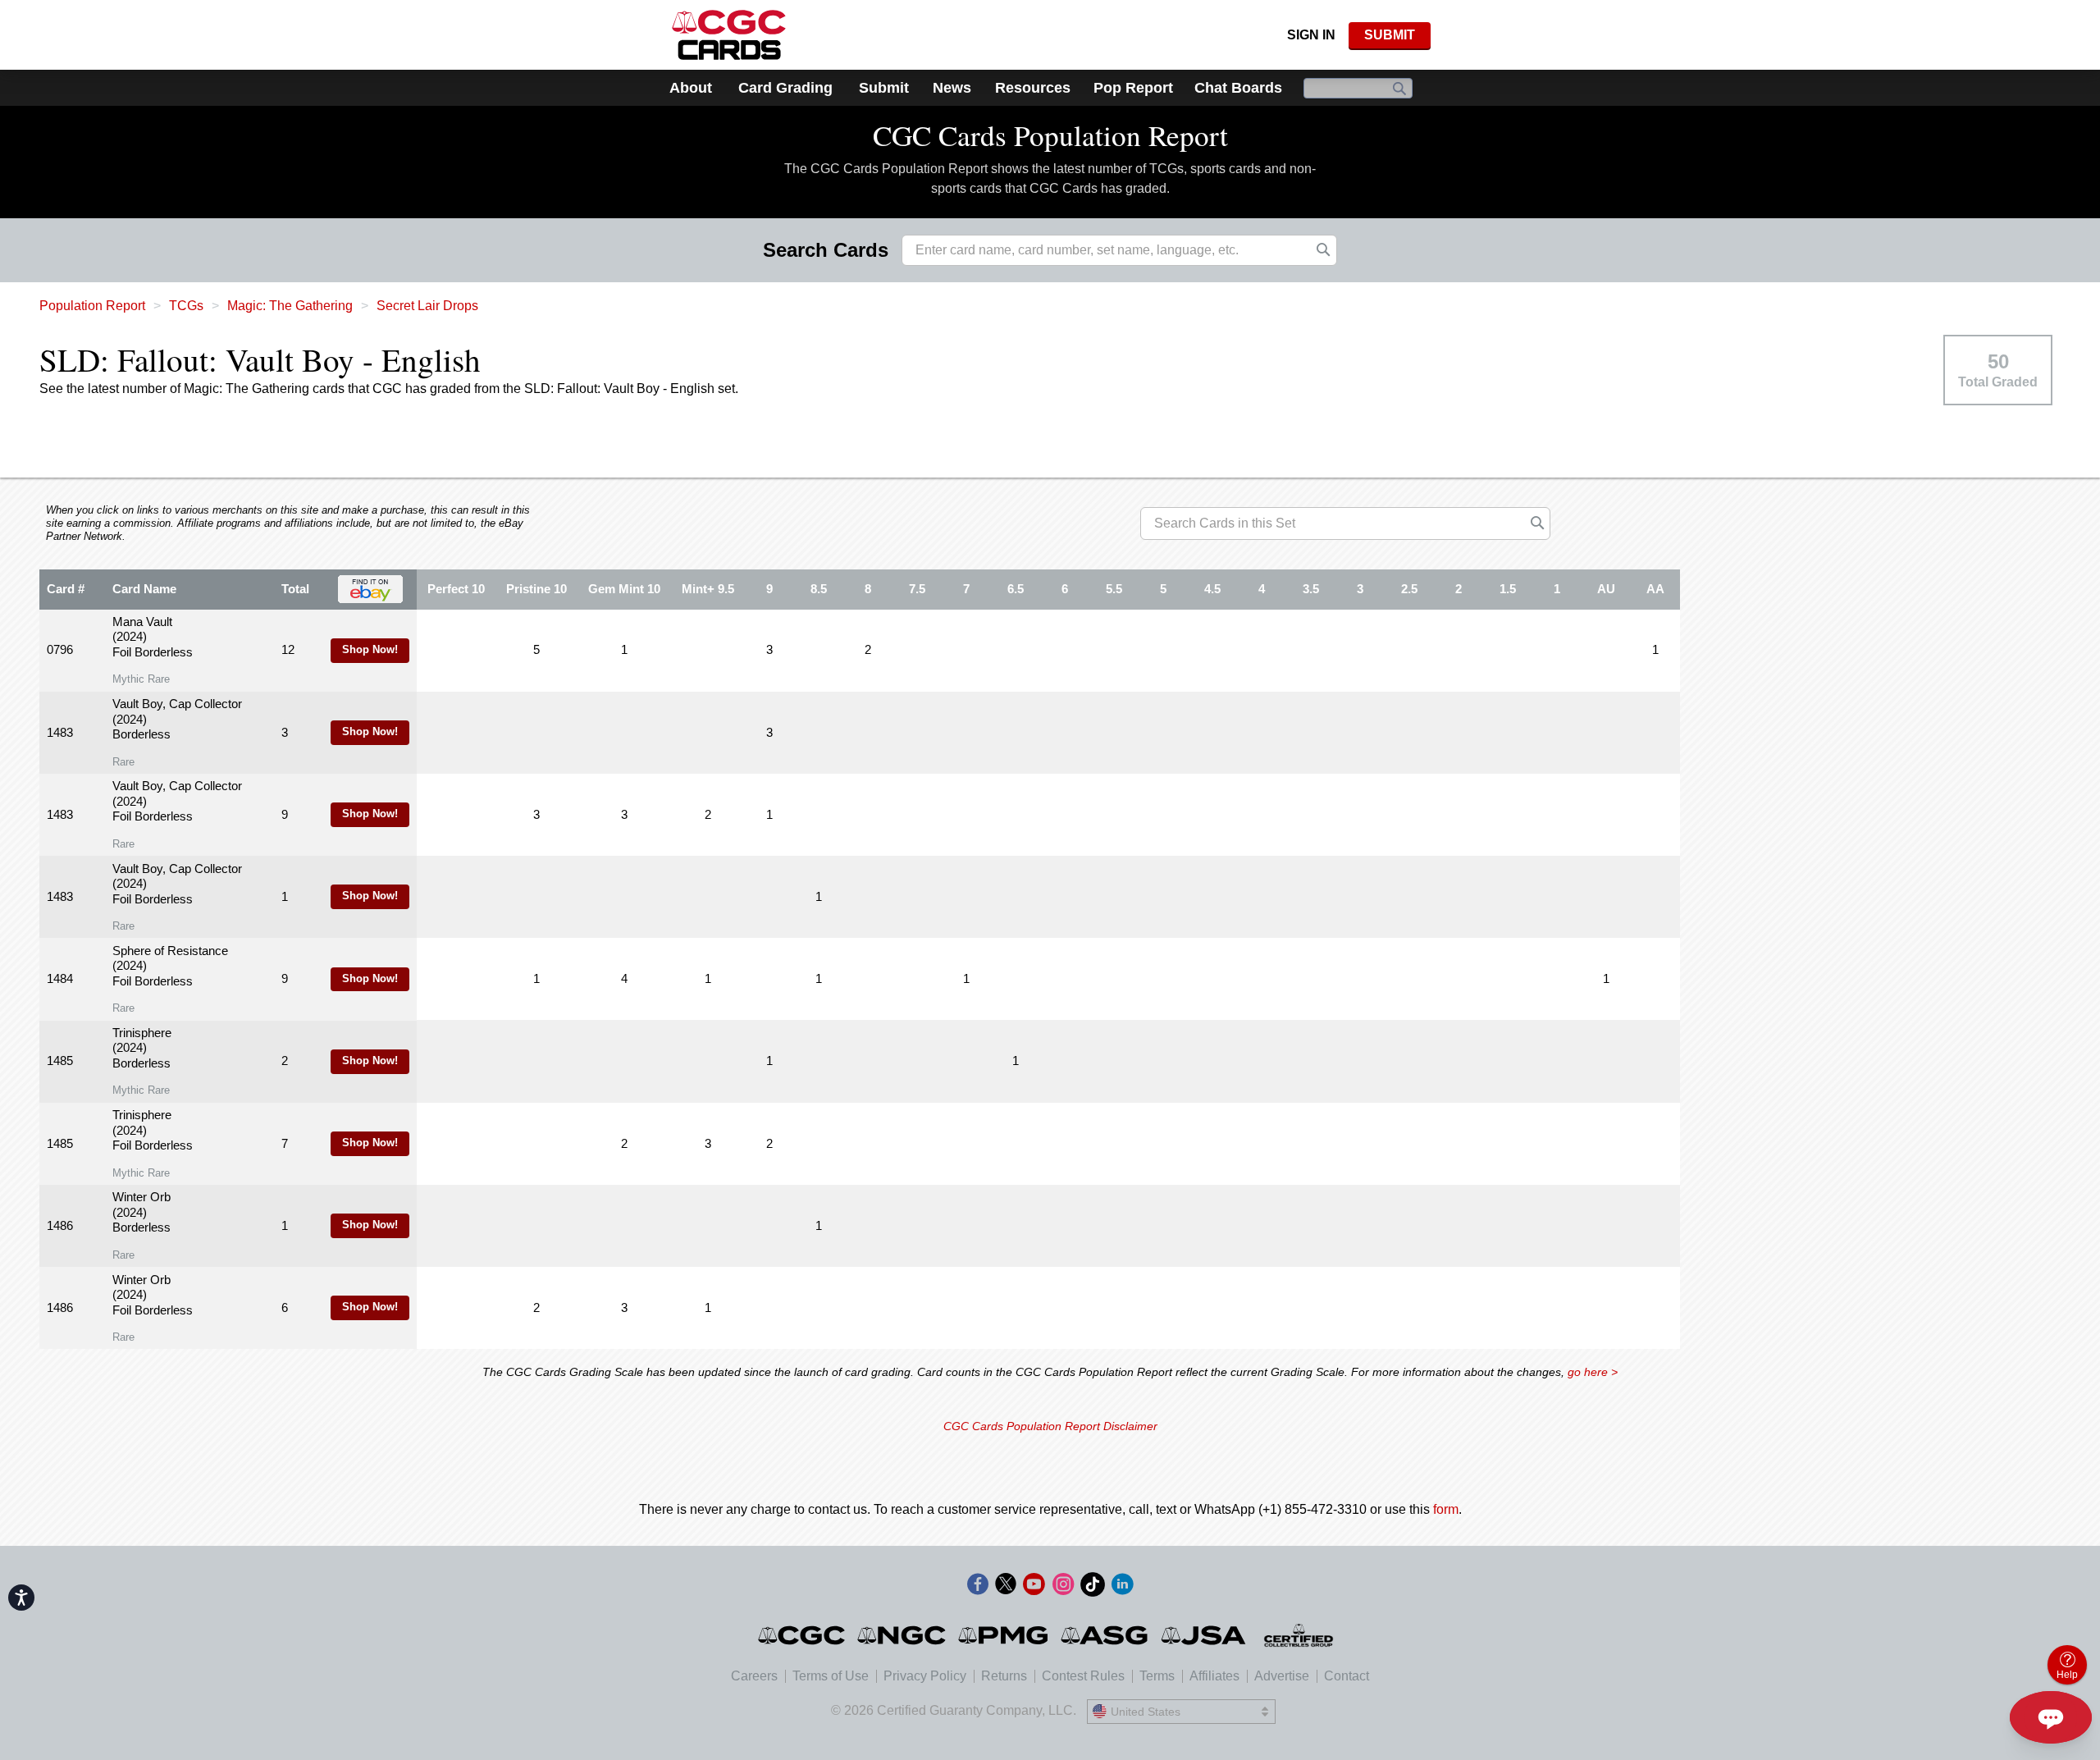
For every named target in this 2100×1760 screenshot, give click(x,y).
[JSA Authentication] (1203, 1635)
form (1446, 1509)
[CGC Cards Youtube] (1034, 1587)
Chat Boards (1238, 88)
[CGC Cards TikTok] (1093, 1587)
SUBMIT (1390, 35)
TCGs (186, 306)
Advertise (1282, 1676)
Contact (1347, 1676)
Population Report (92, 306)
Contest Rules (1083, 1676)
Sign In (1311, 35)
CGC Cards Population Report (1050, 135)
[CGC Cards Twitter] (1006, 1587)
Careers (754, 1676)
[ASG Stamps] (1105, 1635)
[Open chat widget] (2051, 1717)
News (952, 88)
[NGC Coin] (903, 1635)
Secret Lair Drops (427, 306)
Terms (1157, 1676)
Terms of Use (831, 1676)
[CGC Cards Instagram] (1063, 1587)
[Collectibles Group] (1299, 1635)
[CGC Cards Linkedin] (1122, 1587)
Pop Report (1133, 88)
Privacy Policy (925, 1676)
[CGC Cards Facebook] (978, 1587)
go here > (1593, 1372)
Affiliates (1214, 1676)
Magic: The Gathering (290, 306)
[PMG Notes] (1004, 1635)
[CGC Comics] (803, 1635)
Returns (1004, 1676)
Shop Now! (370, 650)
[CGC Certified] (729, 35)
